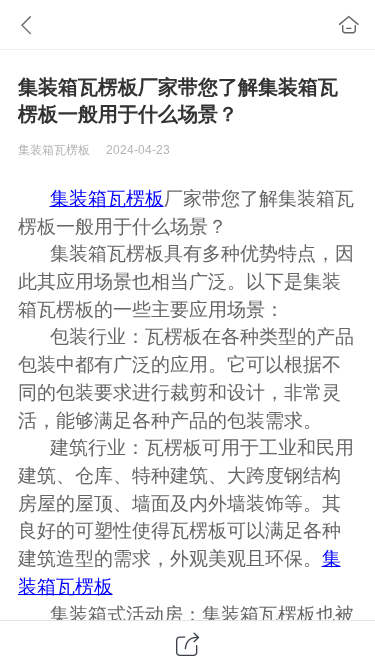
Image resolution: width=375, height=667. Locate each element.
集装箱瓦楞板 (107, 198)
